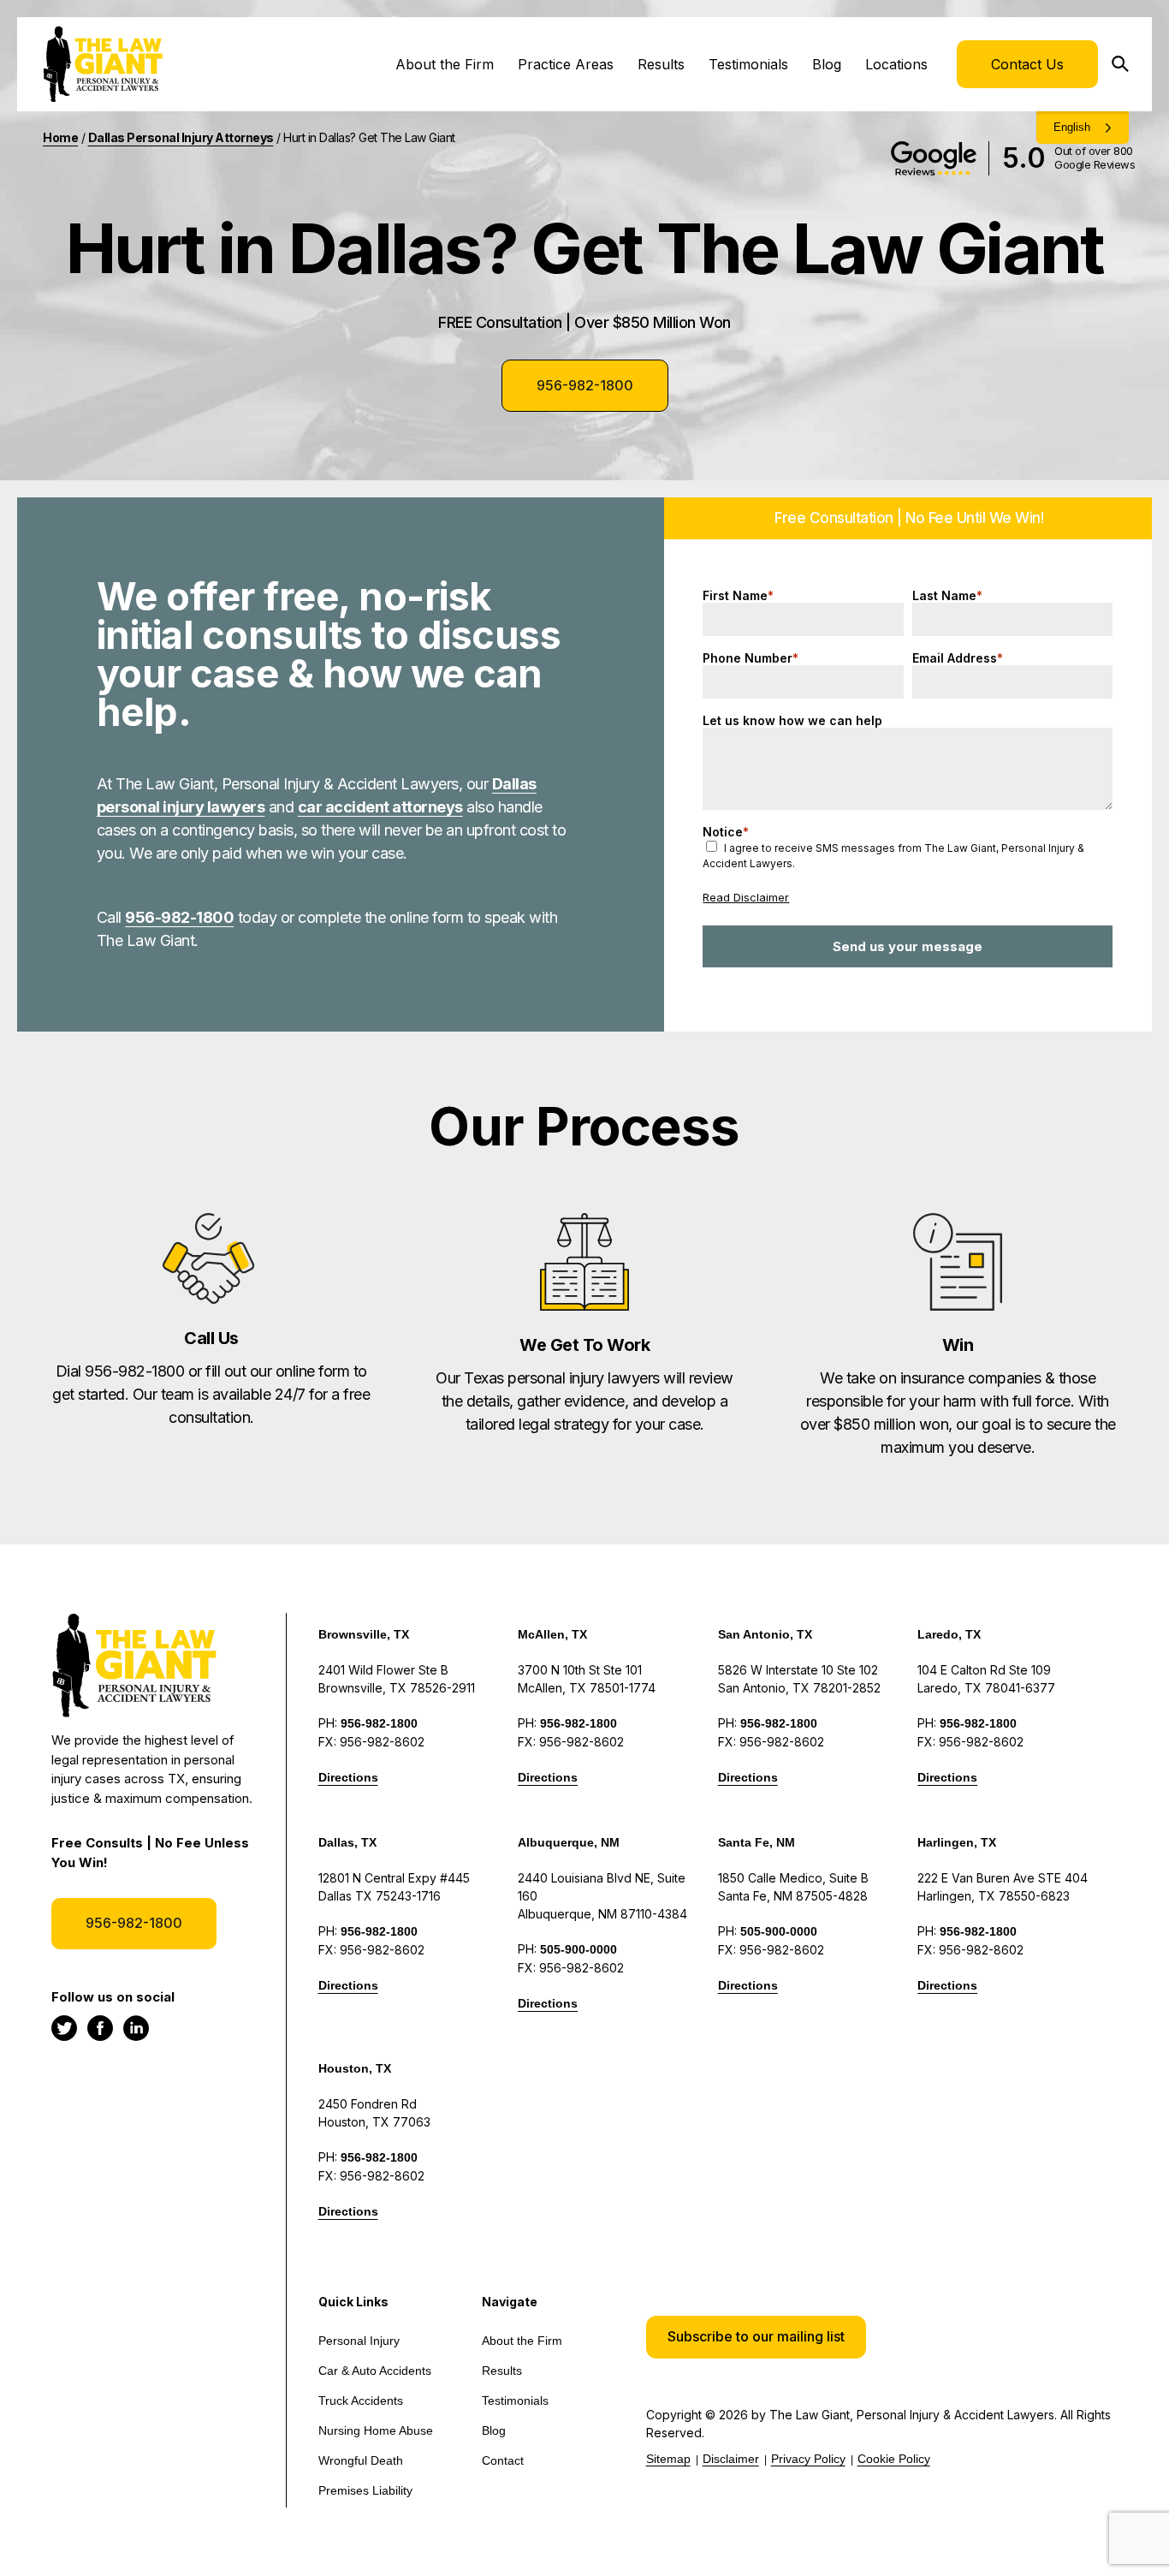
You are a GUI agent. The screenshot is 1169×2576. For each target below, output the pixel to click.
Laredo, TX (949, 1634)
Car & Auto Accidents (375, 2371)
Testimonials (748, 64)
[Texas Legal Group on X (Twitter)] (64, 2028)
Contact (503, 2460)
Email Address (958, 658)
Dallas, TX (347, 1842)
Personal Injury (359, 2341)
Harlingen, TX (957, 1842)
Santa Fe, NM (757, 1842)
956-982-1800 (585, 385)
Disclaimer (731, 2459)
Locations (896, 64)
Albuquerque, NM (569, 1842)
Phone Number (751, 658)
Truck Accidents (361, 2400)
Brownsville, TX (364, 1634)
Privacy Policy (808, 2459)
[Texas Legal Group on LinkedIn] (136, 2028)
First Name (738, 595)
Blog (827, 64)
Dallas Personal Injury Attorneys (181, 137)
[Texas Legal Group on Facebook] (100, 2028)
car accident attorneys (380, 807)
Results (661, 64)
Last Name (947, 595)
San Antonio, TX (765, 1634)
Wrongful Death (361, 2460)
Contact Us (1027, 64)
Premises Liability (365, 2490)
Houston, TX (355, 2068)
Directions (348, 1777)
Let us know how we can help (792, 720)
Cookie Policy (894, 2459)
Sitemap (668, 2459)
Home (60, 137)
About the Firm (445, 64)
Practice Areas (566, 64)
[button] (756, 2337)
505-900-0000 (579, 1949)
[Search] (1126, 65)
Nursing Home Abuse (376, 2430)
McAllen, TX (552, 1634)
